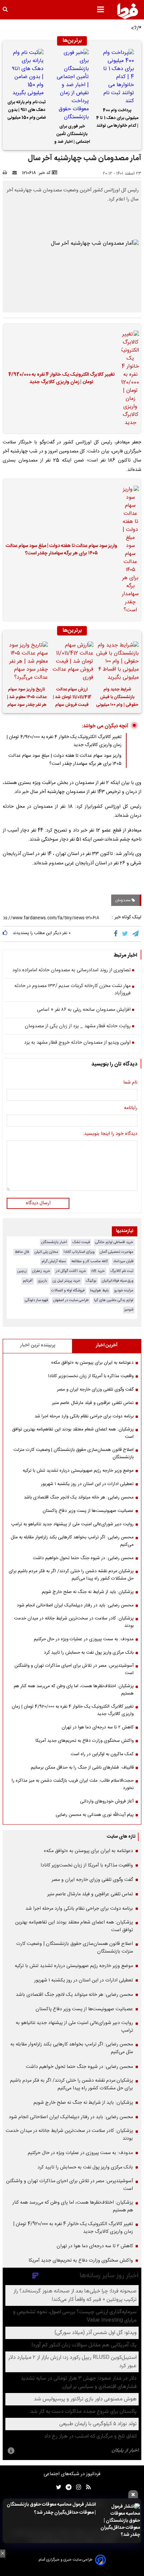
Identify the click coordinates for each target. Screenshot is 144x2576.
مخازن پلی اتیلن (46, 1252)
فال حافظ (22, 1252)
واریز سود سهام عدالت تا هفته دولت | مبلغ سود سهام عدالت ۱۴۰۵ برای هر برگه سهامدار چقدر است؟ (61, 550)
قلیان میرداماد (123, 1261)
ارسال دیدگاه (38, 1203)
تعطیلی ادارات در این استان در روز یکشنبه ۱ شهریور (87, 1484)
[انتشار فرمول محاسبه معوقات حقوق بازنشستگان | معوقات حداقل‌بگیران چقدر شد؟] (120, 2521)
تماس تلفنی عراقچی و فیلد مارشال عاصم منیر (93, 1403)
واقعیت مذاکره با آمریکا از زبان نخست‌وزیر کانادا (91, 1376)
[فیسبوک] (117, 934)
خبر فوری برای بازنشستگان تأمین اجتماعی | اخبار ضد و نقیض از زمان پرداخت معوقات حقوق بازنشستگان (72, 135)
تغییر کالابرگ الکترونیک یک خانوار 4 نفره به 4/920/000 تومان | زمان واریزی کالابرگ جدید (61, 379)
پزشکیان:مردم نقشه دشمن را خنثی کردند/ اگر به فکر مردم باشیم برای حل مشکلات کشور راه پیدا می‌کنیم (71, 1575)
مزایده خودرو (124, 1291)
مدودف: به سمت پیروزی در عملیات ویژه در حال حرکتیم (84, 1639)
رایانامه (131, 1108)
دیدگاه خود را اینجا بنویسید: (110, 1134)
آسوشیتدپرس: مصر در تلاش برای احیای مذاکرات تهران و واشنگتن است (74, 1669)
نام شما (130, 1083)
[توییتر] (125, 934)
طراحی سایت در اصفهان (71, 1300)
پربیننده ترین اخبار (38, 1345)
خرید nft (98, 1271)
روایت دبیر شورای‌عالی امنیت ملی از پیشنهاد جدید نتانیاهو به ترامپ (72, 1524)
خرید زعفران (41, 1271)
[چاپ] (7, 173)
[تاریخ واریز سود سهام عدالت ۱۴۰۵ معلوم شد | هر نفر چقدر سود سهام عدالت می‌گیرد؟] (27, 662)
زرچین (22, 1271)
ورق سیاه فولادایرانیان (118, 1281)
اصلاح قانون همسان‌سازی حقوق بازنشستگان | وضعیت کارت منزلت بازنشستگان (74, 1454)
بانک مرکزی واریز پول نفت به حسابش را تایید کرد (89, 1653)
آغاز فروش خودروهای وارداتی (107, 1801)
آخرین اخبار (107, 1345)
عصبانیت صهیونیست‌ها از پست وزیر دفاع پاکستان (88, 1511)
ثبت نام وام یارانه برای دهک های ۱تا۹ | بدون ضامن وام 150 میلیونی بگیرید (27, 111)
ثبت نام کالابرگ (122, 1271)
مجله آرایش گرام (54, 1261)
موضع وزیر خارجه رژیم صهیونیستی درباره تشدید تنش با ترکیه (78, 1471)
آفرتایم (28, 1281)
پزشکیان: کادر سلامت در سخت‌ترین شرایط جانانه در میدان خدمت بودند (74, 1622)
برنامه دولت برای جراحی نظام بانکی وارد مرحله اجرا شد (84, 1416)
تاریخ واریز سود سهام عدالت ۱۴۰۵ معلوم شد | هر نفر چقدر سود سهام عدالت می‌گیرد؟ (27, 698)
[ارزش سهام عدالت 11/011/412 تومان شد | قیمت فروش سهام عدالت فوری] (72, 662)
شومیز (129, 1310)
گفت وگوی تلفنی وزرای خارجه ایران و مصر (95, 1390)
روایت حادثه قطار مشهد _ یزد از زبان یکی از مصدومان (78, 1027)
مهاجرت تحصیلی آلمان (117, 1252)
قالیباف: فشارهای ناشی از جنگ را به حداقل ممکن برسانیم (82, 1768)
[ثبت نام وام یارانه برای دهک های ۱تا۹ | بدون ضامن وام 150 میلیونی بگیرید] (27, 73)
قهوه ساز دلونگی (36, 1300)
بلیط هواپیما (99, 1291)
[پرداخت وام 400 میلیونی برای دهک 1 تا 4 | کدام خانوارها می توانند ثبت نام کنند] (117, 77)
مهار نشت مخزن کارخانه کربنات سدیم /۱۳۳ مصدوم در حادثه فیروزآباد (73, 990)
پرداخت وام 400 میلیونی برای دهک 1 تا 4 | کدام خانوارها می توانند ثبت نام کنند (117, 119)
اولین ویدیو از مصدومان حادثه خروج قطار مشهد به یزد (77, 1043)
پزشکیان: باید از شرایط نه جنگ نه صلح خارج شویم (88, 1592)
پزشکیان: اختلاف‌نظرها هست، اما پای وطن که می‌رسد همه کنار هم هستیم (74, 1690)
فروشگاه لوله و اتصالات (68, 1291)
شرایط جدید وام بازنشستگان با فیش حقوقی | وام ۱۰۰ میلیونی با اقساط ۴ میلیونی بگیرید (117, 698)
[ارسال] (16, 173)
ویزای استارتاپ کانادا (79, 1252)
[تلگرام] (136, 934)
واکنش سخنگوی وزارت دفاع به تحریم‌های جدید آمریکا (85, 1741)
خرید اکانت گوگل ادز (71, 1271)
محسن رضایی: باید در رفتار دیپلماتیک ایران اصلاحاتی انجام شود (75, 1605)
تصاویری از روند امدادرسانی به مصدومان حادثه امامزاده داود (71, 971)
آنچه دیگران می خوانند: (105, 726)
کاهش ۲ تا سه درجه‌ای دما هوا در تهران (98, 1727)
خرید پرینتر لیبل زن (66, 1281)
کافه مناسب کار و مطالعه (90, 1261)
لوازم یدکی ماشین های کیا (114, 1300)
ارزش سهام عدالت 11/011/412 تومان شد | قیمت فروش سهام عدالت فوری (72, 698)
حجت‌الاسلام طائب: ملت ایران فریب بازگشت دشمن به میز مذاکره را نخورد (73, 1784)
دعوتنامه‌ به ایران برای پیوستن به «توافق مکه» (92, 1363)
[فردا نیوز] (128, 11)
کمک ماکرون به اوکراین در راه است (102, 1754)
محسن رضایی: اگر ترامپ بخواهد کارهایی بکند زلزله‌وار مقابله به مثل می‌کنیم (72, 1541)
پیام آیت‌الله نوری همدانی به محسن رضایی (95, 1815)
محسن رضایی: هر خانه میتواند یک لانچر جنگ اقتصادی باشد (79, 1497)
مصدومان (123, 900)
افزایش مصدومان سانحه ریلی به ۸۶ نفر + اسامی (84, 1010)
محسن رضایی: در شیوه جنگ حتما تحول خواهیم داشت (83, 1558)
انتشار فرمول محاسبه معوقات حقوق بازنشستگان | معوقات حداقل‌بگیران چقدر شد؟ (51, 2509)
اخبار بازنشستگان (54, 1242)
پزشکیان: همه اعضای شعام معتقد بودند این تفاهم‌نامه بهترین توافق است (73, 1433)
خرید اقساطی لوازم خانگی (114, 1242)
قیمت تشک (81, 1242)
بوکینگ (91, 1281)
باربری (43, 1281)
